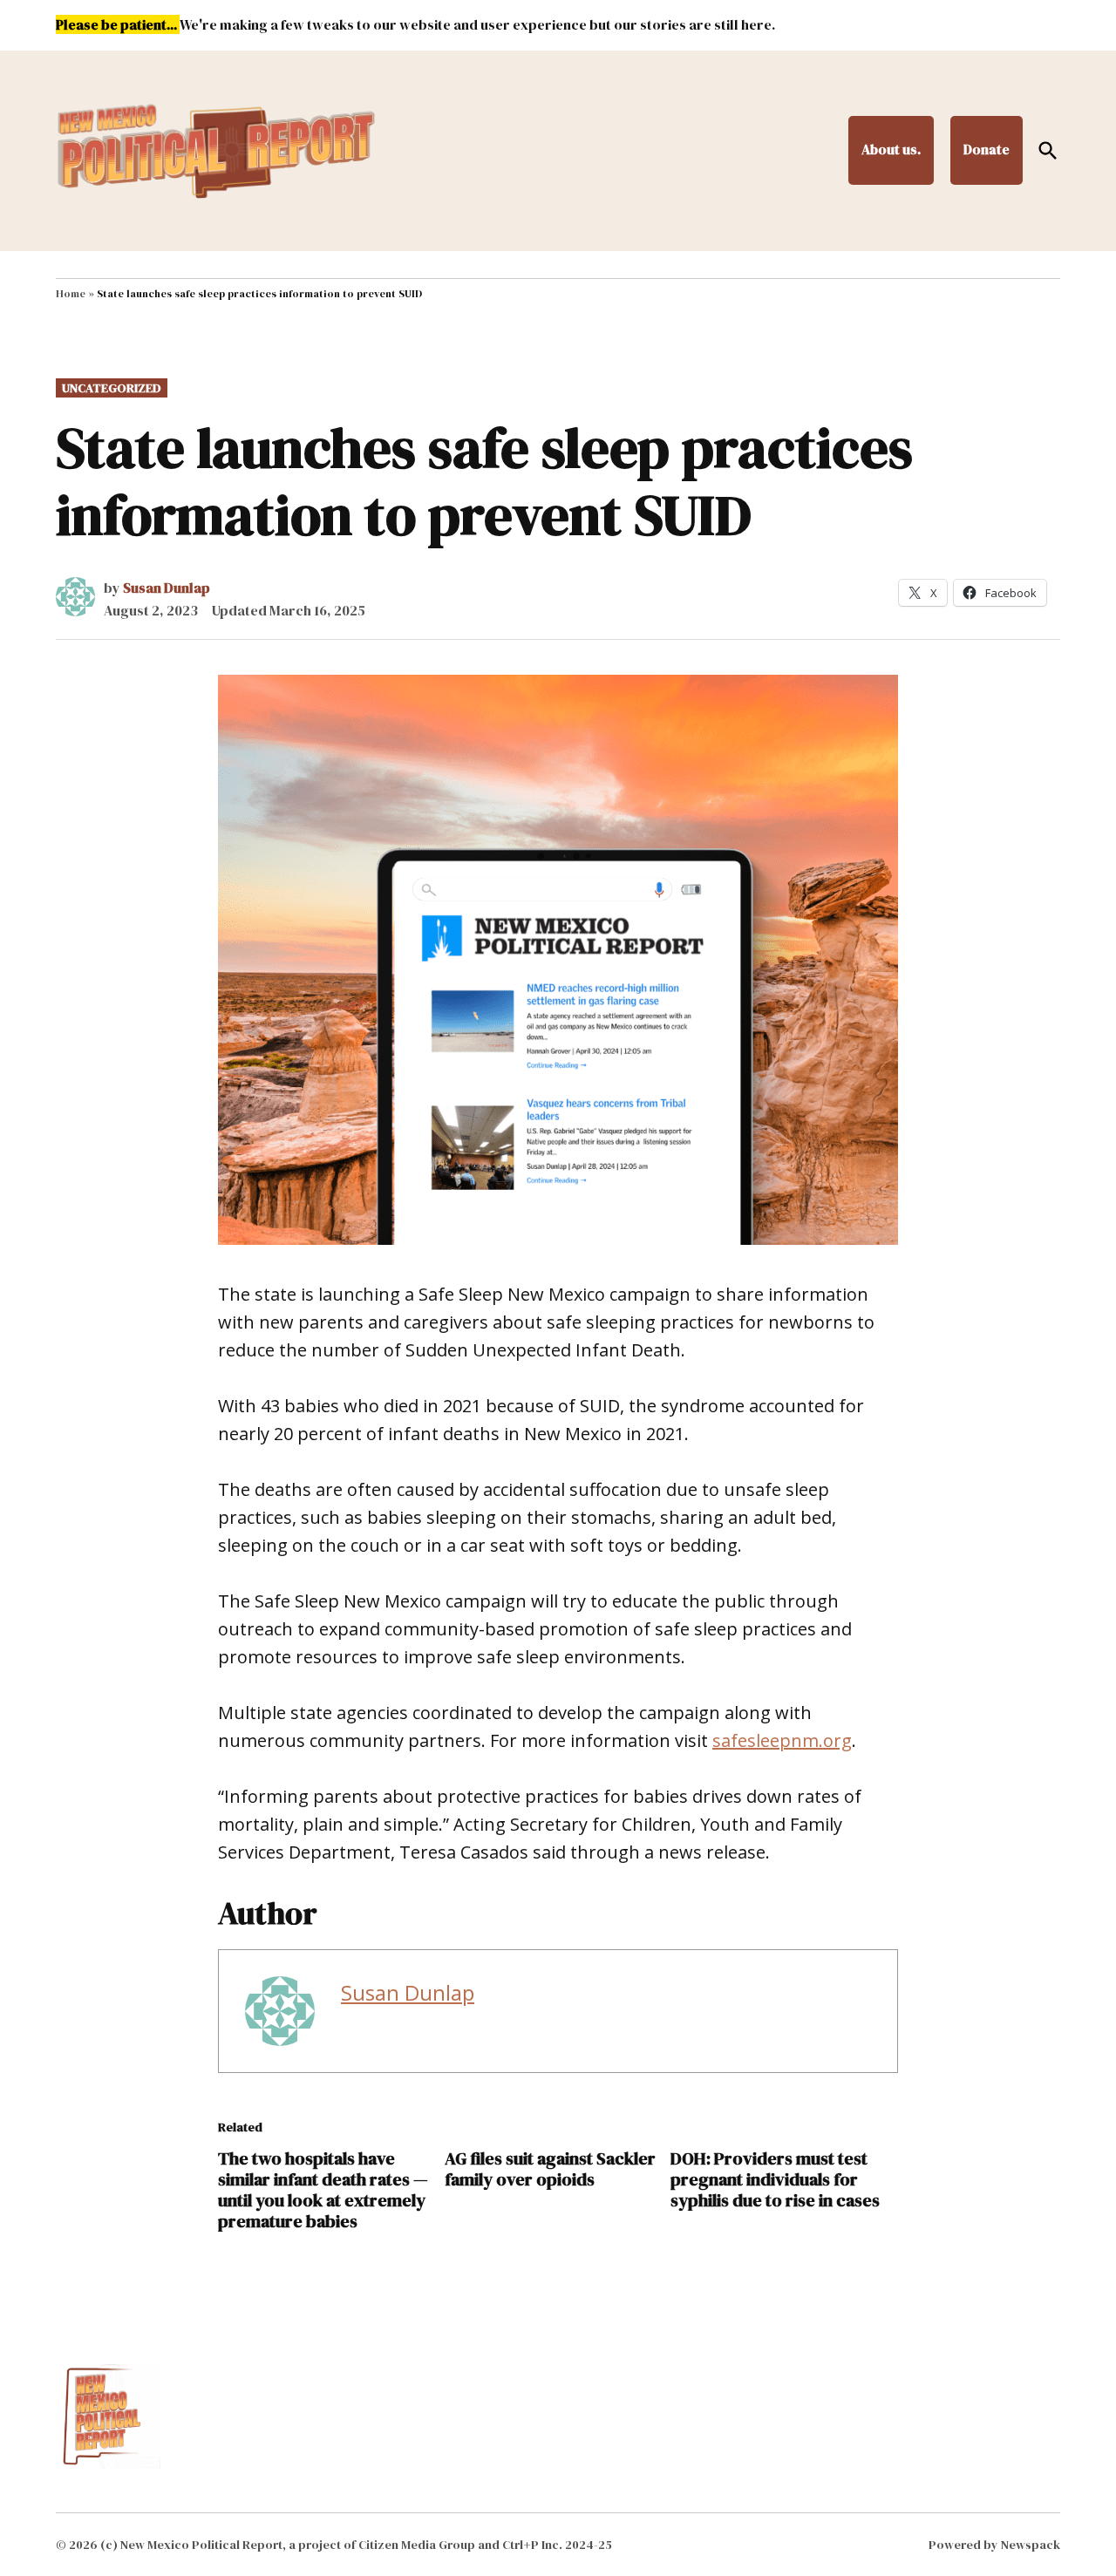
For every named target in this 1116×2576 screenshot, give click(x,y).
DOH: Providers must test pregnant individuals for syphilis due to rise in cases (775, 2179)
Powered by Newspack (994, 2545)
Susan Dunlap (167, 588)
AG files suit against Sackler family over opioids (550, 2169)
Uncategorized (112, 388)
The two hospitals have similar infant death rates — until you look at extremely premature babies (323, 2190)
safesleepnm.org (782, 1740)
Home (71, 294)
